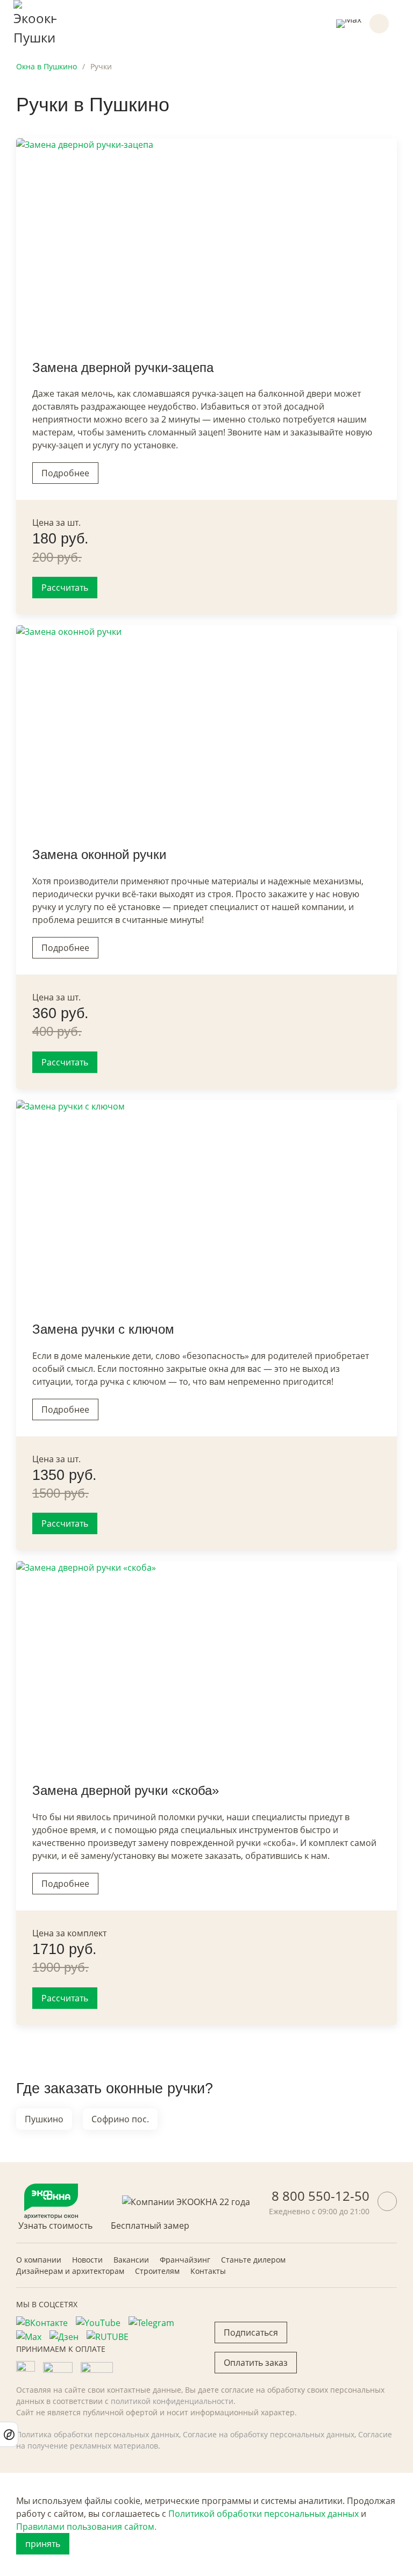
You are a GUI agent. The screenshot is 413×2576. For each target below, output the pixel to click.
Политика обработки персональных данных (98, 2434)
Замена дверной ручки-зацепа (123, 367)
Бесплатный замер (150, 2226)
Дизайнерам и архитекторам (70, 2271)
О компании (39, 2260)
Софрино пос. (120, 2119)
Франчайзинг (185, 2260)
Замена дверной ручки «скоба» (126, 1790)
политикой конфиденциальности (172, 2401)
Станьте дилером (253, 2260)
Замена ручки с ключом (103, 1329)
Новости (87, 2260)
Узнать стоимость (55, 2226)
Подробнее (65, 473)
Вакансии (131, 2260)
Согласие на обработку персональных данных (269, 2434)
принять (43, 2544)
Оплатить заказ (256, 2363)
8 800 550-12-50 (321, 2196)
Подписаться (251, 2332)
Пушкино (44, 2119)
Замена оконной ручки (99, 854)
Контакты (208, 2271)
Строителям (157, 2271)
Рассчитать (65, 588)
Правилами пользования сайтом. (86, 2527)
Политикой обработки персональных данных (264, 2514)
